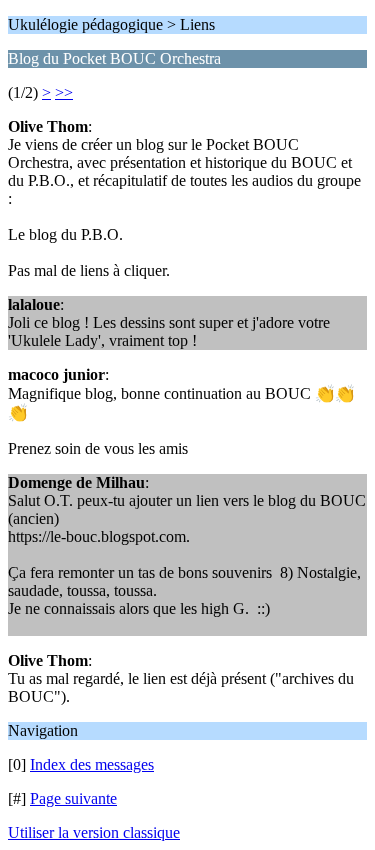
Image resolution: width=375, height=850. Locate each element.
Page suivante (73, 798)
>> (64, 92)
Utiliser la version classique (94, 832)
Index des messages (92, 764)
